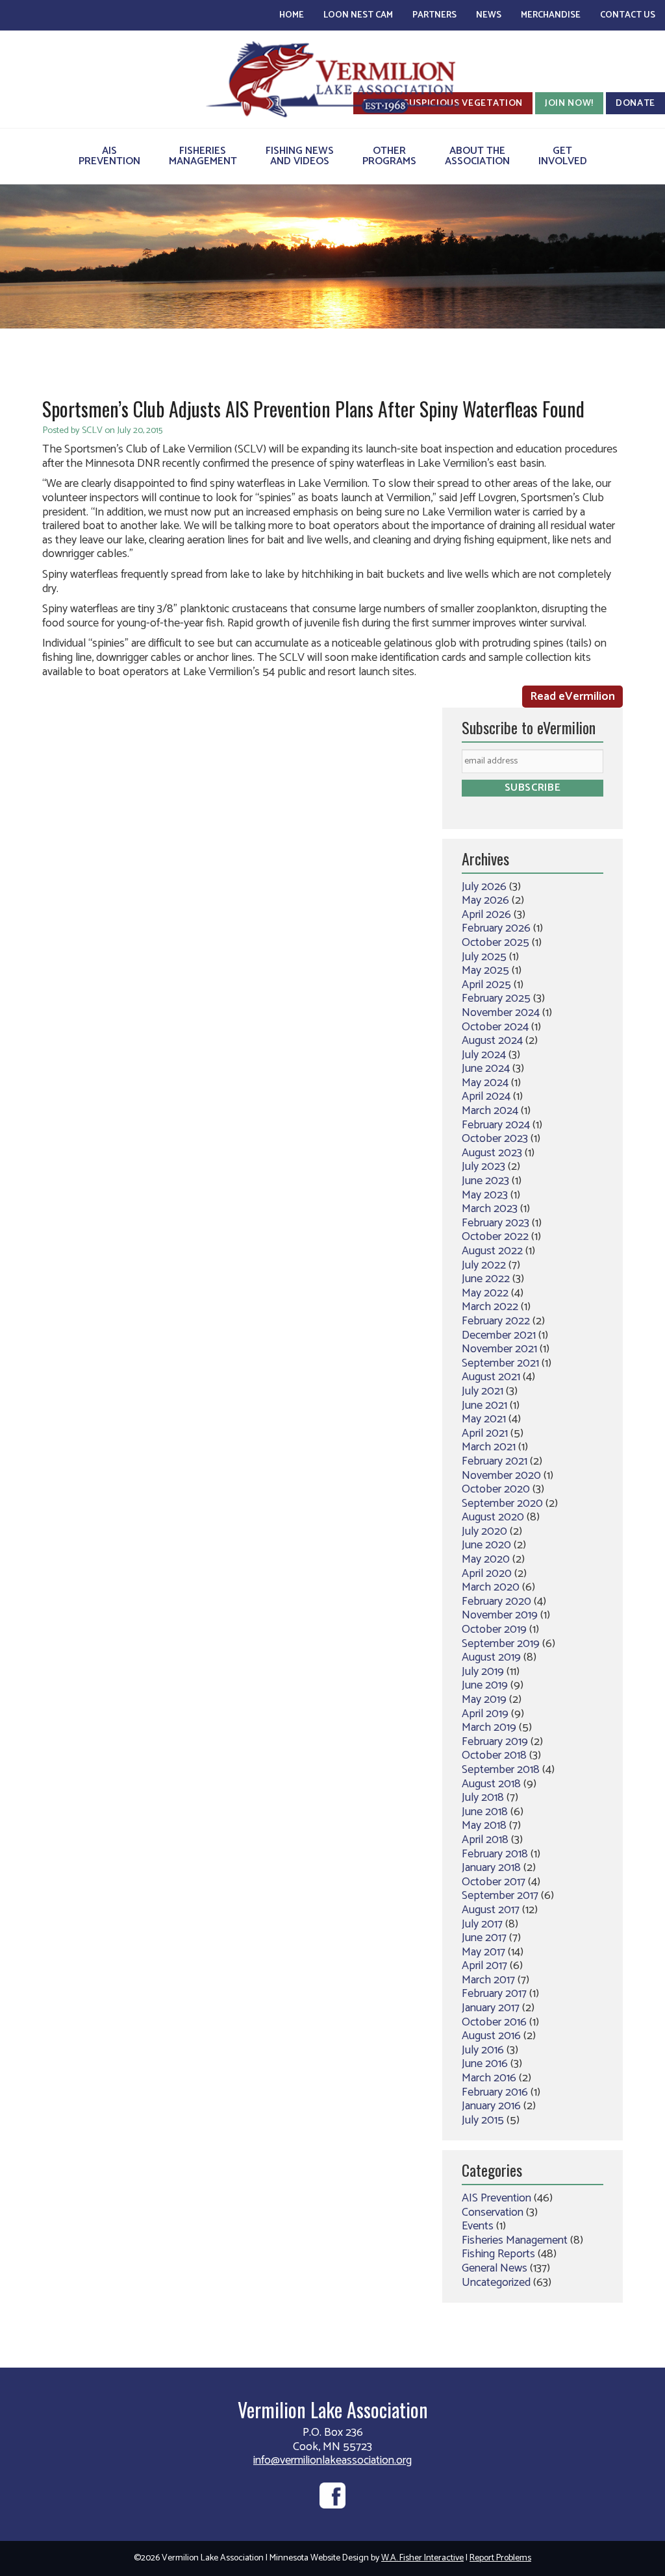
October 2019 (494, 1629)
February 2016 (495, 2092)
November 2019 (500, 1615)
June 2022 (486, 1279)
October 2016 (494, 2022)
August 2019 (491, 1657)
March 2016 (489, 2078)
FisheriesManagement (203, 156)
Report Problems (500, 2558)
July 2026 (484, 887)
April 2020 (487, 1574)
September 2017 (500, 1896)
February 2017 (494, 1994)
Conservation (493, 2212)
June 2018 (485, 1812)
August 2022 (492, 1251)
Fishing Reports (498, 2254)
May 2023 (485, 1195)
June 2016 (485, 2064)
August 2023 (492, 1153)
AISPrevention (109, 156)
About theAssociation (477, 156)
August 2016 (491, 2036)
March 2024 (490, 1111)
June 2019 (485, 1685)
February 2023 (496, 1223)
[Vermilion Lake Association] (332, 79)
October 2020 (496, 1489)
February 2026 (496, 928)
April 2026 (486, 915)
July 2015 (483, 2120)
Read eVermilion (572, 697)
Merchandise (551, 15)
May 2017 (483, 1952)
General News (495, 2268)
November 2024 (501, 1013)
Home (292, 15)
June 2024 (486, 1069)
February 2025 (496, 998)
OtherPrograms (389, 156)
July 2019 (483, 1672)
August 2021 (491, 1377)
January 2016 (491, 2106)
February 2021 (495, 1461)
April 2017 (484, 1966)
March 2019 (489, 1728)
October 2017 (494, 1882)
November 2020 (501, 1476)
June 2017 (484, 1938)
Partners (434, 15)
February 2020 (496, 1602)
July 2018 (483, 1798)
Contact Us (628, 15)
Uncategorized (496, 2283)
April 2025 (486, 985)
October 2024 (495, 1027)
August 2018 (491, 1784)
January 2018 (491, 1868)
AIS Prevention (496, 2198)
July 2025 (484, 957)
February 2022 (496, 1321)
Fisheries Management (515, 2240)
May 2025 (485, 971)
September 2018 (501, 1770)
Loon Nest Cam (358, 15)
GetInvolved (563, 156)
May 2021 (484, 1419)
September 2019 (501, 1644)
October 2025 (496, 943)
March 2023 (490, 1209)
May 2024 (485, 1083)
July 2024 (484, 1055)
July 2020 (484, 1531)
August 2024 (492, 1041)
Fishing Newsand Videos (300, 156)
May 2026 (485, 900)
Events (478, 2226)
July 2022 (484, 1265)
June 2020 (486, 1545)
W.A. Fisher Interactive (422, 2558)
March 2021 (489, 1447)
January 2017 (491, 2008)
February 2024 (496, 1125)
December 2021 (499, 1335)
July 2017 (482, 1924)
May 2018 (484, 1826)
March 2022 (490, 1307)
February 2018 (495, 1854)
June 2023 (485, 1181)
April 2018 (485, 1840)
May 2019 (484, 1700)
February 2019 (495, 1742)
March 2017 (488, 1980)
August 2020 (493, 1517)
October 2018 (494, 1755)
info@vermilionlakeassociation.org (332, 2460)
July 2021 (483, 1391)
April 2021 (485, 1433)
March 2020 (491, 1587)
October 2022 (495, 1237)
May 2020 (486, 1559)
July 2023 (483, 1167)
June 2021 (484, 1406)
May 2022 (485, 1293)
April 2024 (486, 1096)
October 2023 (495, 1139)
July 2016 (483, 2050)
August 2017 (491, 1910)
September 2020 (502, 1504)
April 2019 (485, 1714)
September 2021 (500, 1363)
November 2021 (499, 1349)
